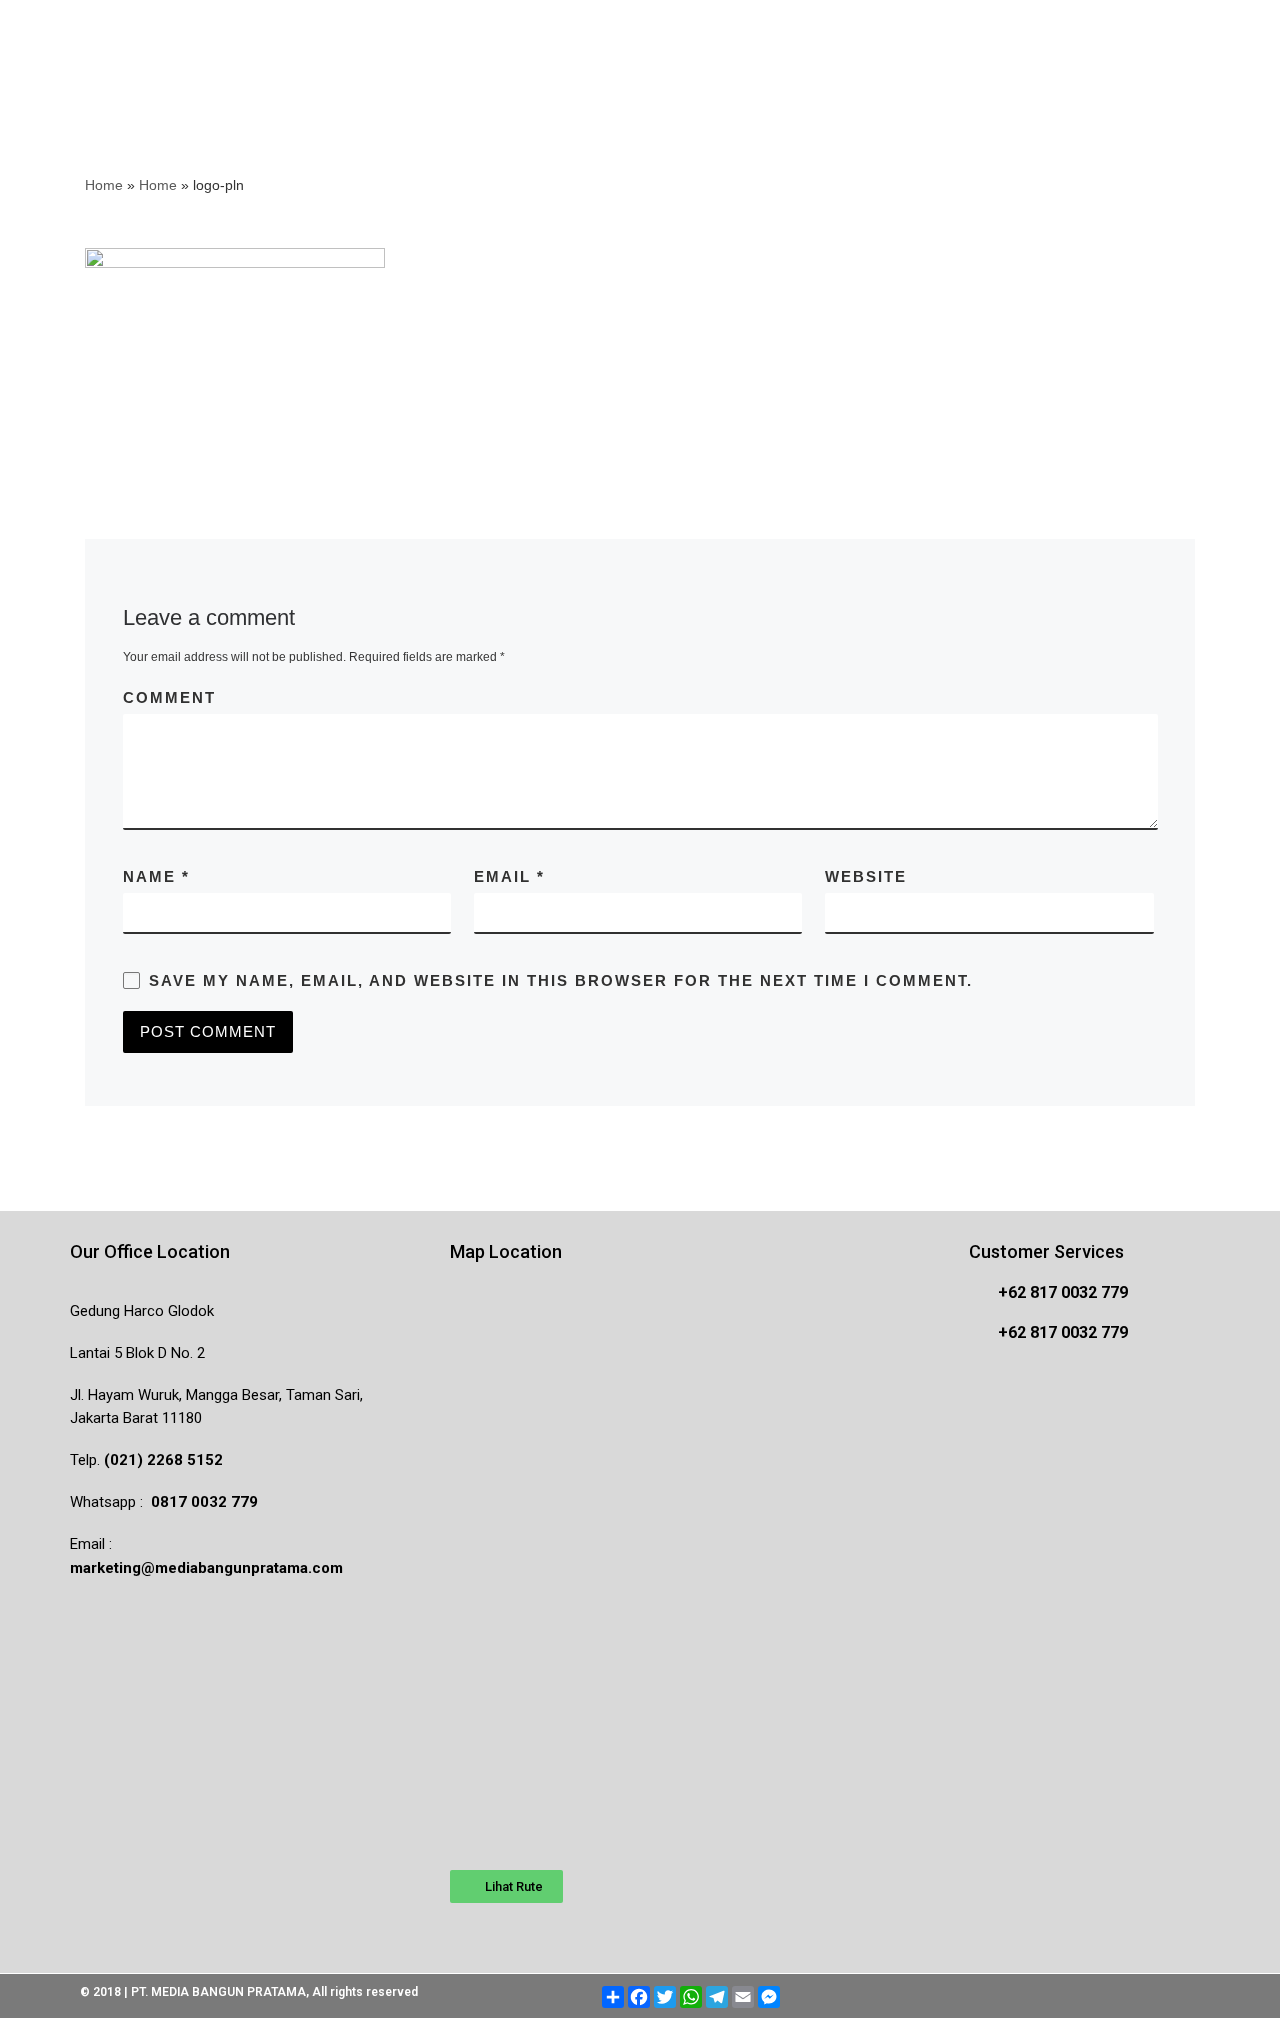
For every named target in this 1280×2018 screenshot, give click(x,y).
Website (866, 876)
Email (509, 876)
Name (156, 876)
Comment (169, 697)
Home (104, 185)
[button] (506, 1886)
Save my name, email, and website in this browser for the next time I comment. (561, 980)
